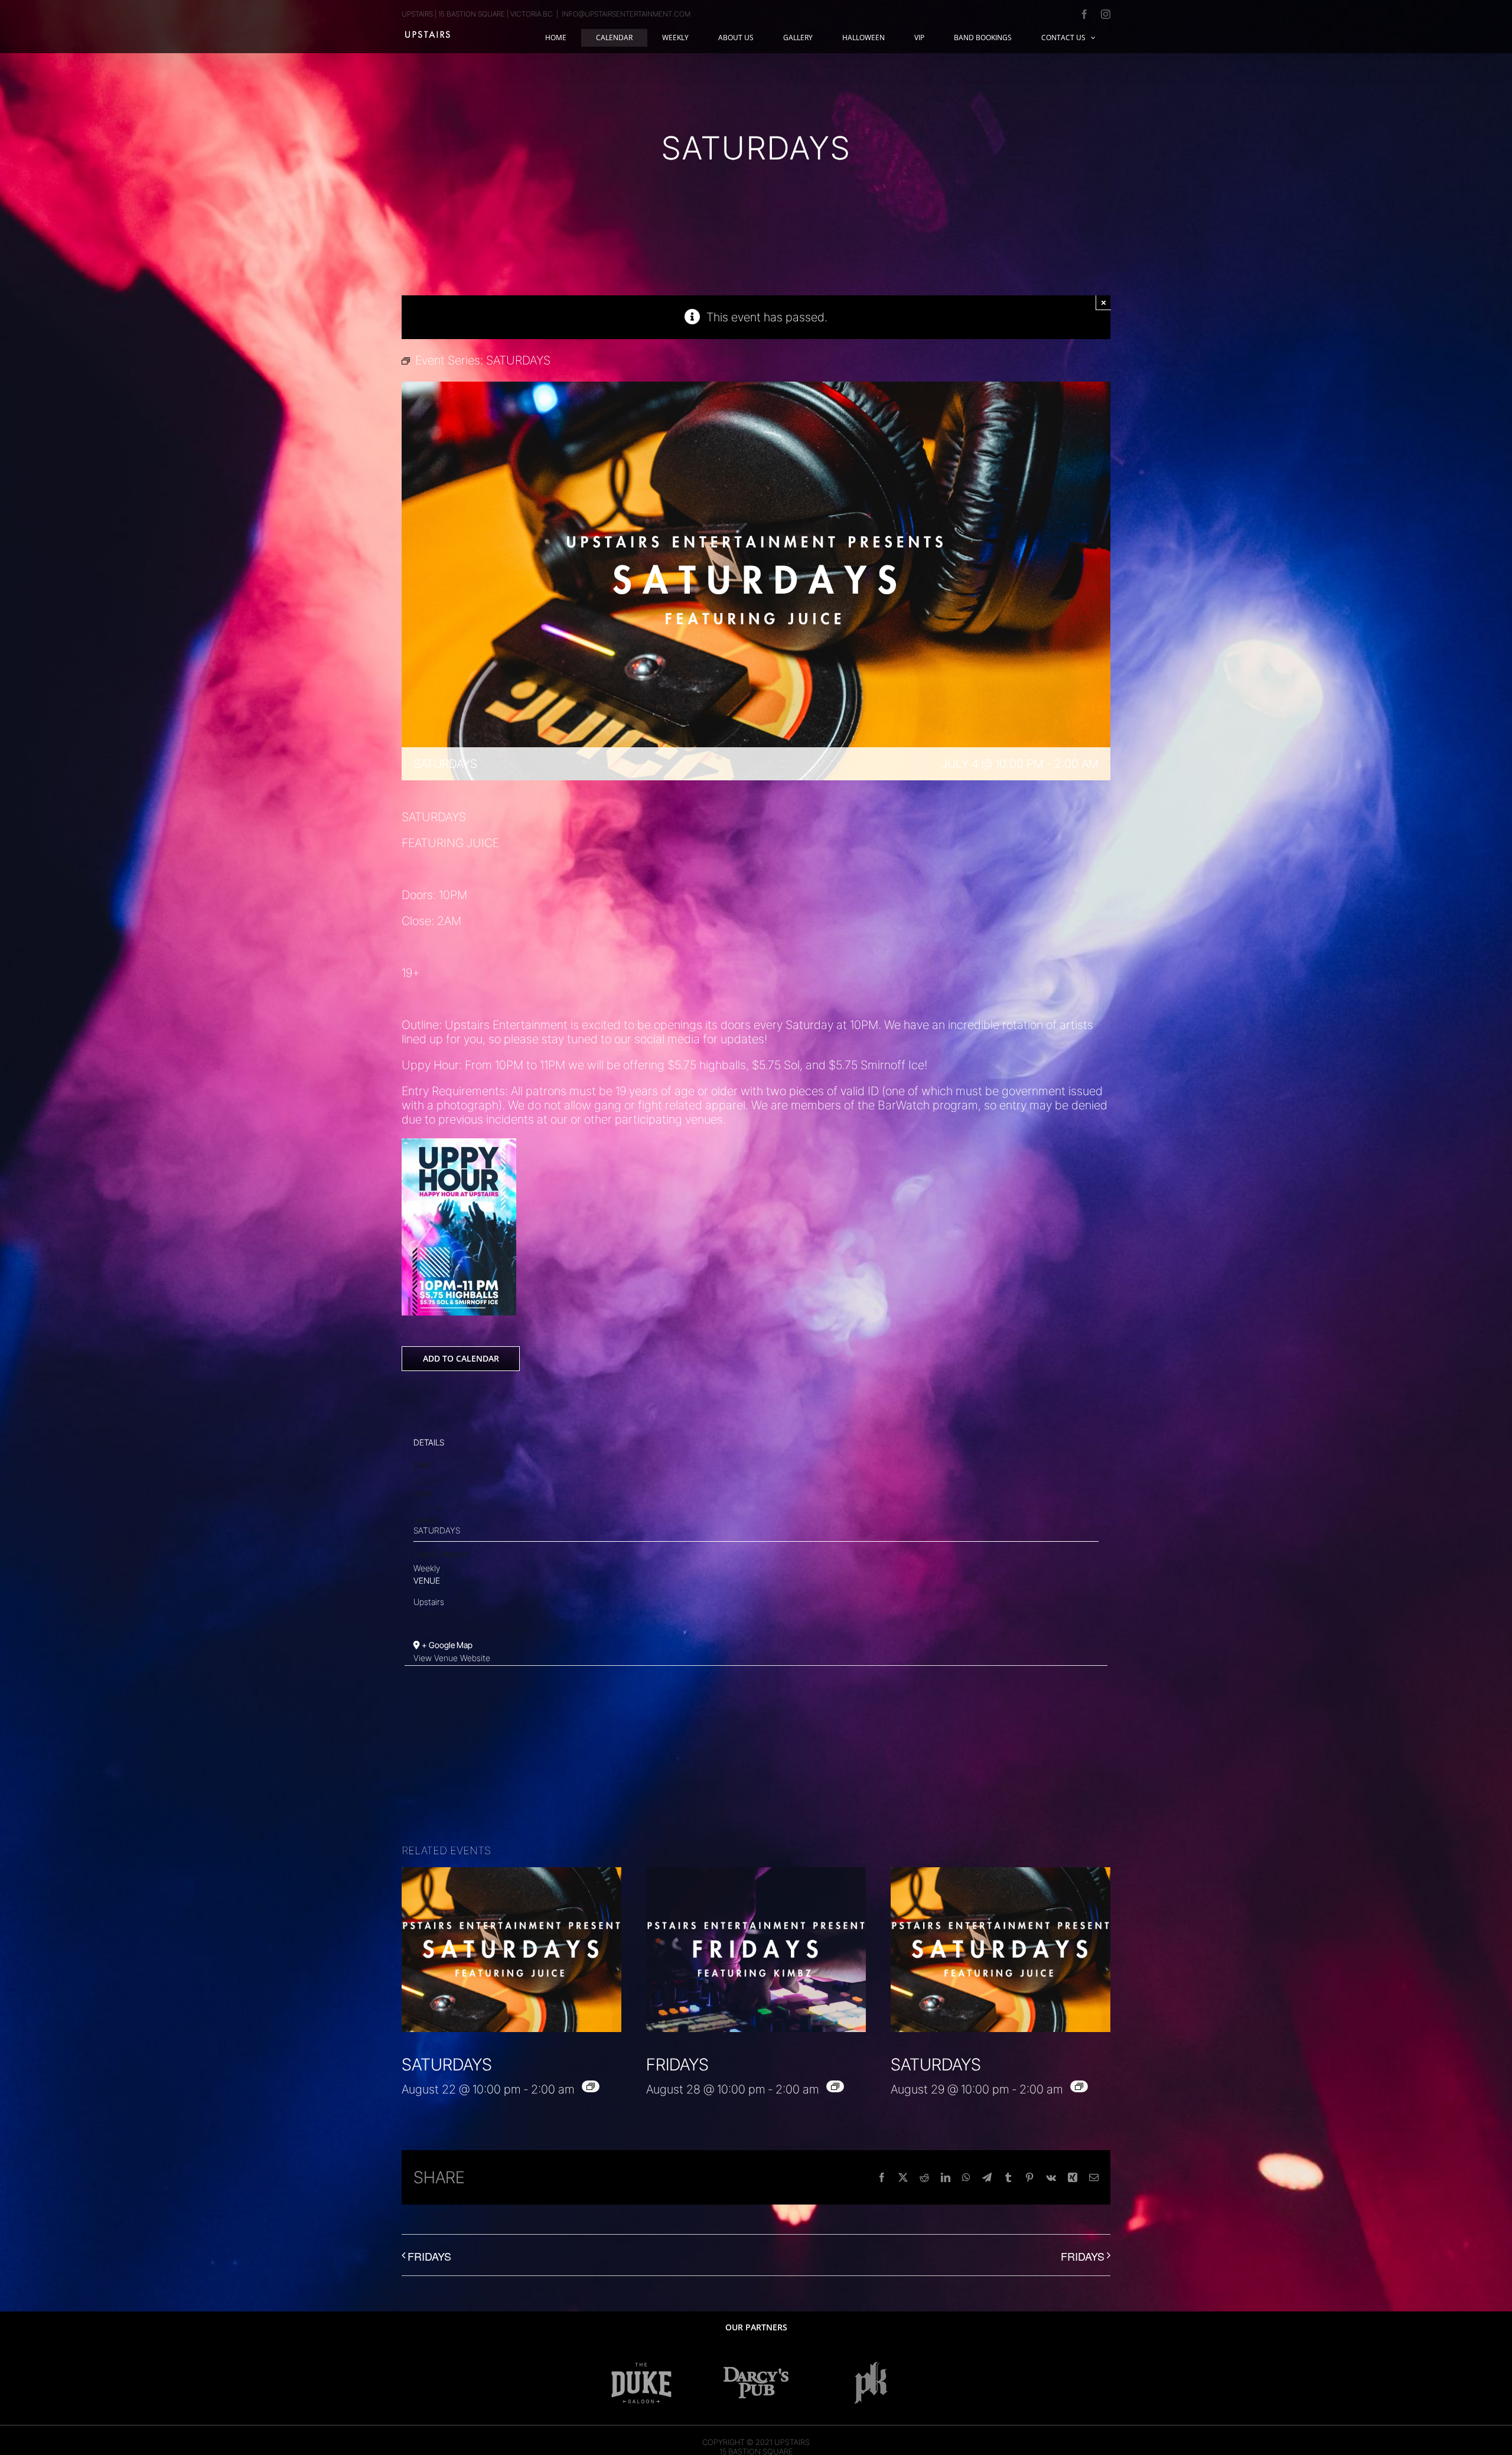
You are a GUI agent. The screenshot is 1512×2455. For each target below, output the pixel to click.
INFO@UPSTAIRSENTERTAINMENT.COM (626, 14)
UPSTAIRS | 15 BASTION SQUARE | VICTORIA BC (477, 14)
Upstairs (429, 1602)
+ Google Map (447, 1645)
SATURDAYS (437, 1530)
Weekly (427, 1568)
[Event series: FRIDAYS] (835, 2086)
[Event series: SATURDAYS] (591, 2086)
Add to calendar (461, 1359)
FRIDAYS (677, 2065)
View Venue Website (452, 1658)
